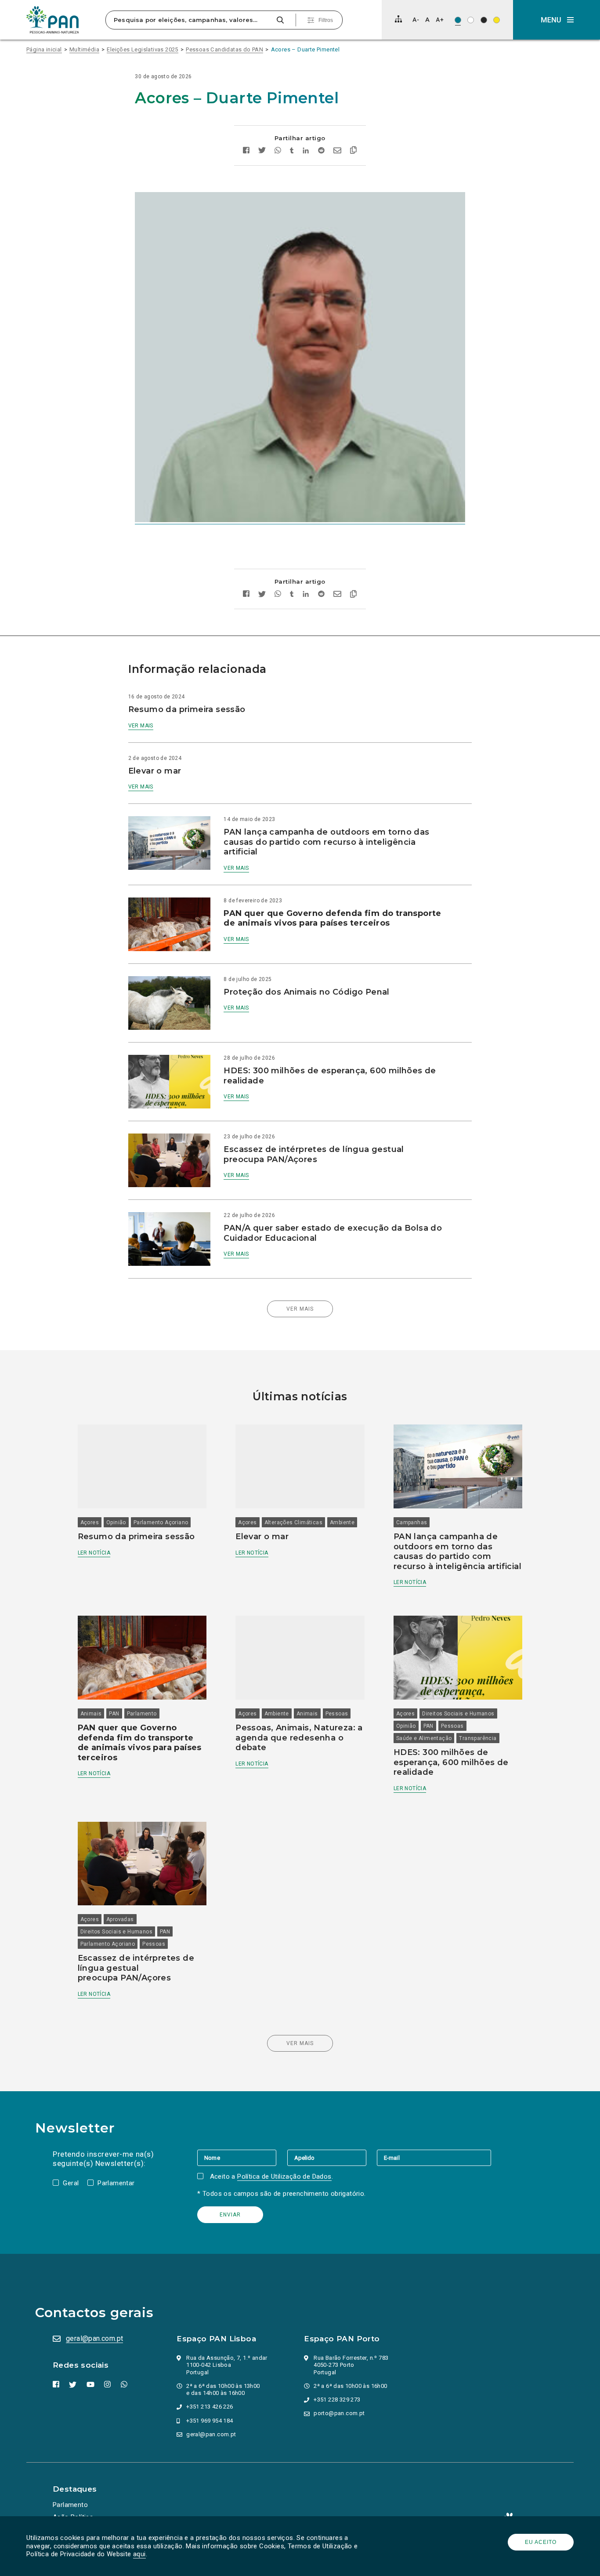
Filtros (326, 20)
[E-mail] (434, 2158)
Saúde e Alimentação (424, 1738)
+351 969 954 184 (210, 2421)
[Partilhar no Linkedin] (306, 151)
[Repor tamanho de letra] (427, 20)
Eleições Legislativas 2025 (142, 49)
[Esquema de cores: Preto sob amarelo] (497, 20)
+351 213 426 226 (210, 2407)
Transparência (478, 1738)
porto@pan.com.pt (339, 2413)
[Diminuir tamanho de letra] (416, 20)
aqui (139, 2554)
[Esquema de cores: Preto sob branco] (471, 20)
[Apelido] (332, 2158)
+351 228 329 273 (337, 2400)
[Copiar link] (353, 151)
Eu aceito (541, 2542)
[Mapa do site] (398, 19)
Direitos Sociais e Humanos (458, 1714)
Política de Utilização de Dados (284, 2176)
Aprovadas (120, 1919)
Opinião (116, 1522)
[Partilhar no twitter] (262, 151)
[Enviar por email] (337, 151)
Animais (91, 1714)
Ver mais (141, 726)
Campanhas (412, 1522)
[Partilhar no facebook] (246, 151)
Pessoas (337, 1714)
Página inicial (44, 49)
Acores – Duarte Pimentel (305, 49)
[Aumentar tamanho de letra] (440, 20)
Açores (90, 1522)
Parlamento (142, 1714)
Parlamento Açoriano (161, 1522)
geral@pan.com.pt (94, 2338)
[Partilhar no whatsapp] (278, 151)
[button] (557, 20)
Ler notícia (94, 1553)
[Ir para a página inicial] (53, 20)
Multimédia (84, 49)
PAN (114, 1714)
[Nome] (242, 2158)
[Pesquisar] (280, 20)
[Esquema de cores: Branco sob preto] (484, 20)
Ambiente (342, 1522)
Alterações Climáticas (293, 1522)
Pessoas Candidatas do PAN (224, 49)
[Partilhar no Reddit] (321, 151)
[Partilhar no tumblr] (292, 151)
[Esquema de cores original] (458, 20)
